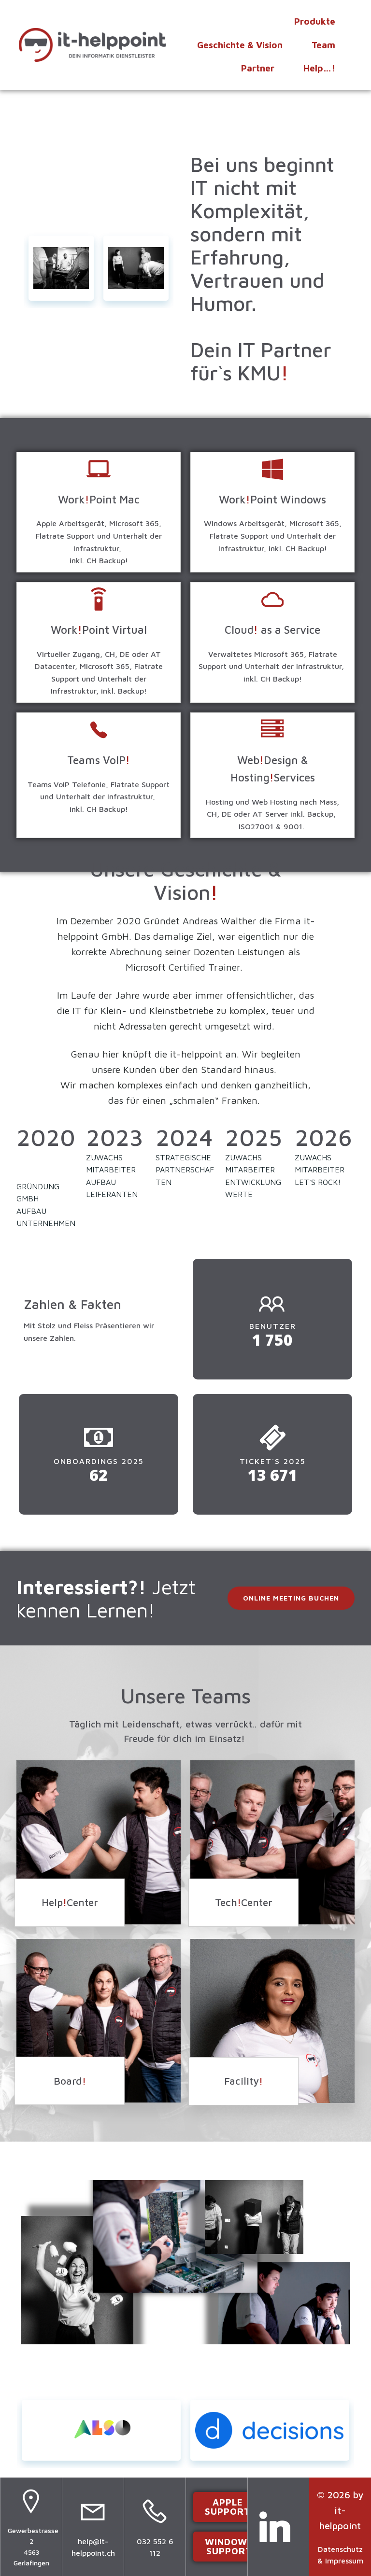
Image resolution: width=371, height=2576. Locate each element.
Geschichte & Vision (240, 45)
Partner (258, 68)
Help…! (319, 68)
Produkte (315, 21)
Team (323, 45)
